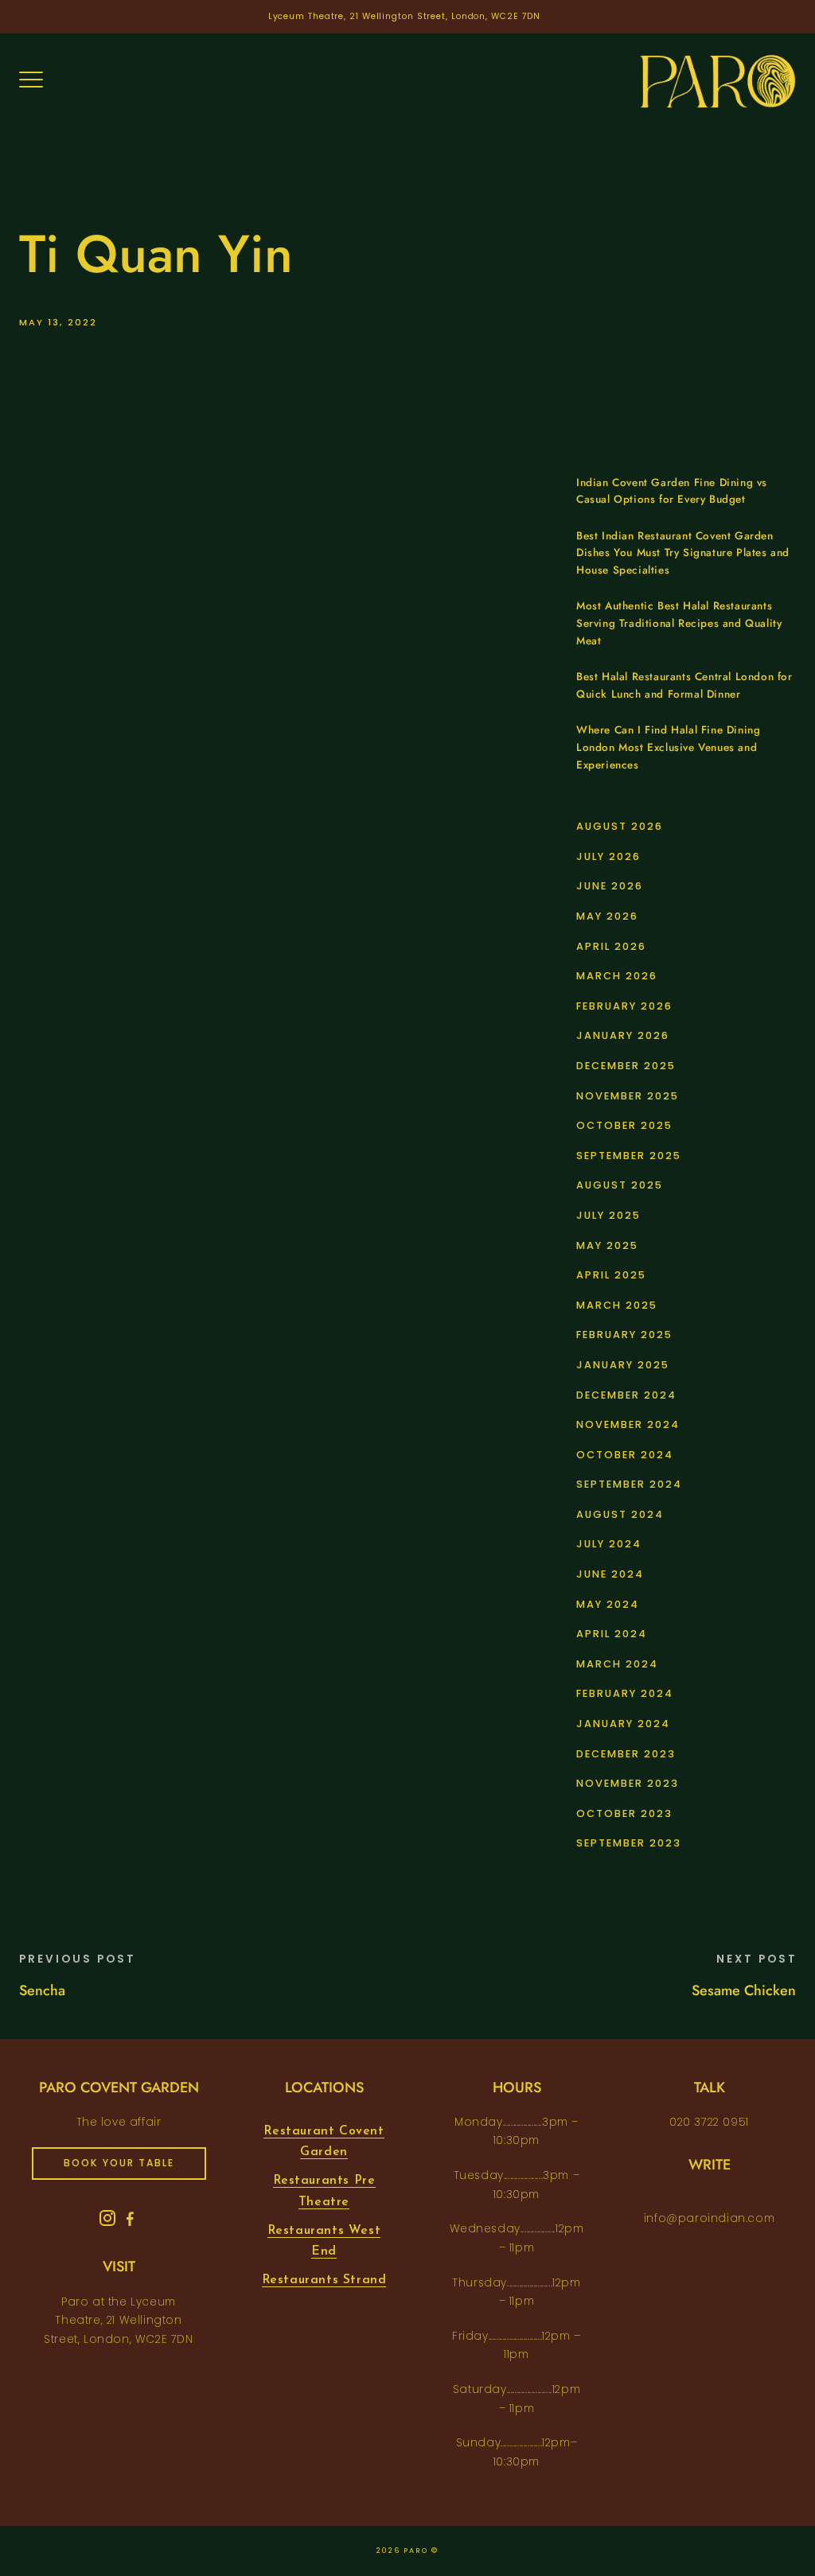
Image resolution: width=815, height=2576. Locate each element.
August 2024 (620, 1514)
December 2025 (626, 1066)
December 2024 (626, 1395)
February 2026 (624, 1006)
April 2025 (611, 1275)
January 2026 (623, 1035)
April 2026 (611, 946)
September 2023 (629, 1843)
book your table (119, 2163)
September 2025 (629, 1156)
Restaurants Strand (324, 2280)
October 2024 (625, 1455)
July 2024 (609, 1544)
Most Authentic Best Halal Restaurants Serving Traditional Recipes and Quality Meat (679, 623)
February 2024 (625, 1693)
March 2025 (617, 1305)
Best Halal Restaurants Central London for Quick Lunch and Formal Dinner (684, 685)
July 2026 (608, 856)
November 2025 (628, 1096)
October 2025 (624, 1125)
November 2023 (628, 1783)
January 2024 (623, 1724)
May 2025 (607, 1245)
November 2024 (628, 1424)
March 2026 (617, 976)
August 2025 (620, 1185)
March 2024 (617, 1664)
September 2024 (629, 1484)
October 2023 (624, 1813)
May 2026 (607, 916)
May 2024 (608, 1604)
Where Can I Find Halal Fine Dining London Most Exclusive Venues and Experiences (668, 747)
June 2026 (610, 886)
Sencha (42, 1990)
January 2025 (623, 1365)
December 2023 (626, 1754)
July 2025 (608, 1215)
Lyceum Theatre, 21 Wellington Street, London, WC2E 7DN (405, 16)
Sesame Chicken (744, 1990)
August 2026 (620, 826)
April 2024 (612, 1634)
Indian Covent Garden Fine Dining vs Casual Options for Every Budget (672, 491)
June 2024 (610, 1574)
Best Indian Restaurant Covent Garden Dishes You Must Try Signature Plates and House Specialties (683, 553)
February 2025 (624, 1335)
